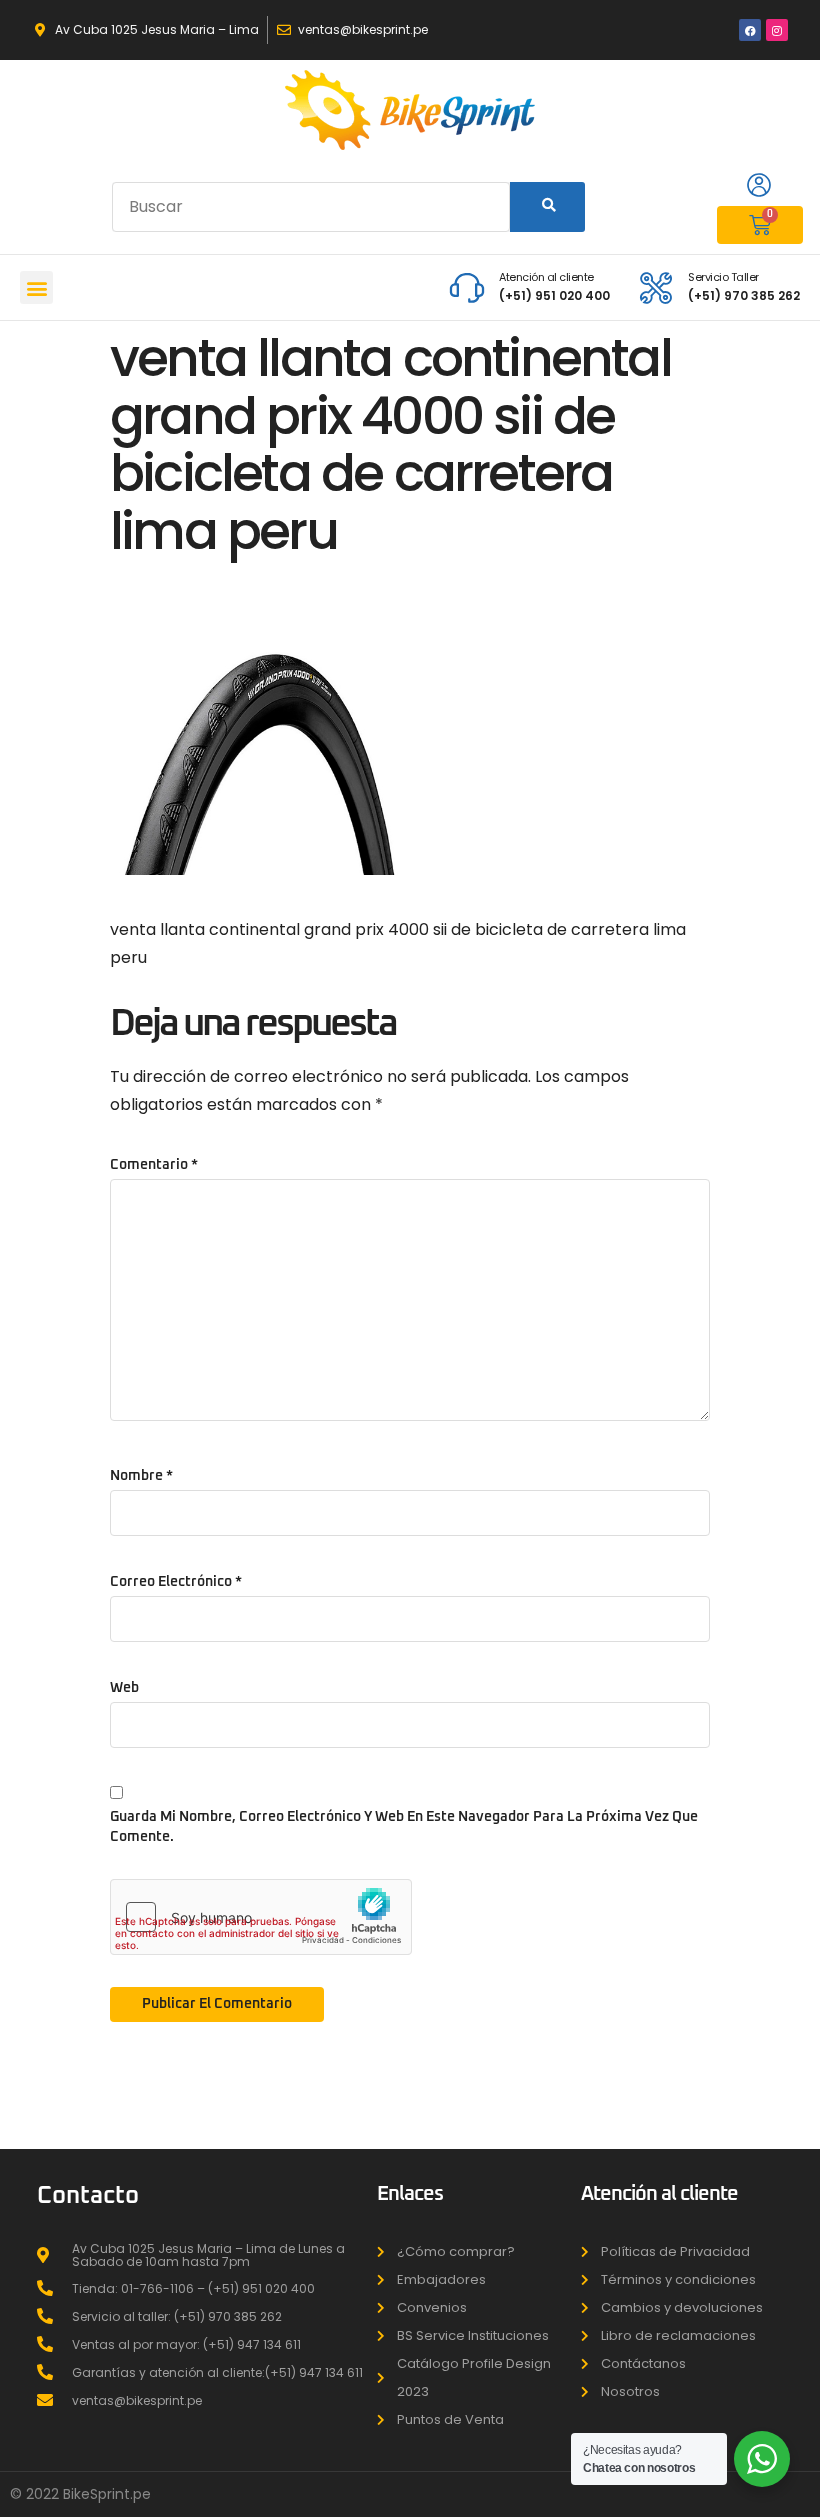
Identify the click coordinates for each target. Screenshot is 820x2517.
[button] (36, 287)
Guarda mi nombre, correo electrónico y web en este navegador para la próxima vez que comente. (404, 1826)
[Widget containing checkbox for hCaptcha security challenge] (261, 1917)
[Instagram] (777, 30)
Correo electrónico (176, 1582)
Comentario (154, 1165)
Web (124, 1688)
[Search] (548, 207)
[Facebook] (750, 30)
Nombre (141, 1476)
